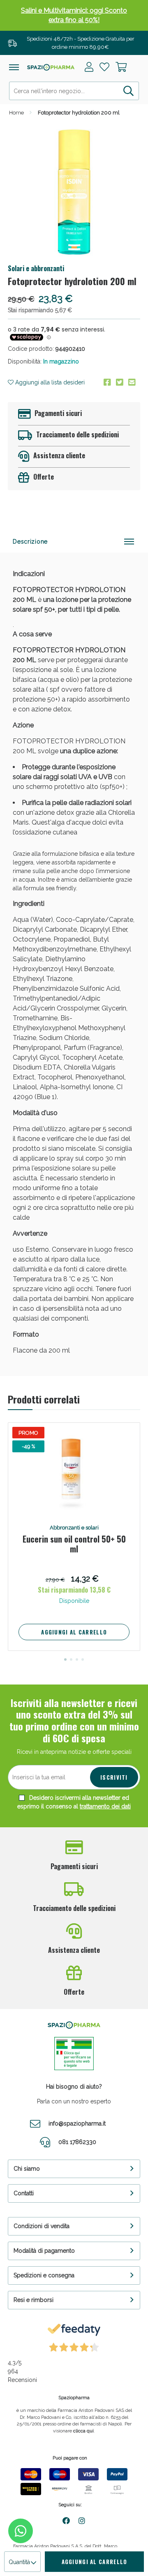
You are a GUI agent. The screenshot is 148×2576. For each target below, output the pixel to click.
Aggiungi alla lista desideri (49, 382)
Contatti (24, 2193)
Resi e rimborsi (34, 2300)
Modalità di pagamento (44, 2251)
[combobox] (74, 91)
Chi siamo (27, 2169)
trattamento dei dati (105, 1806)
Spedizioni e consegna (44, 2275)
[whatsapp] (21, 2531)
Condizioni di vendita (42, 2226)
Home (16, 113)
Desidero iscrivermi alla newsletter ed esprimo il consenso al (74, 1802)
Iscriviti (114, 1777)
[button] (65, 1659)
